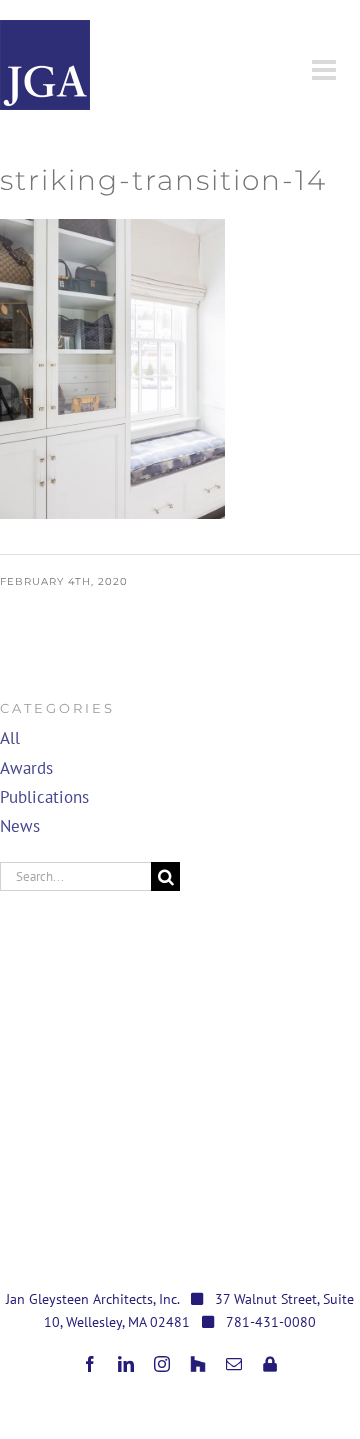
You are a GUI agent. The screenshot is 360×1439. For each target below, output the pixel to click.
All (10, 738)
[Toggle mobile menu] (326, 70)
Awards (26, 768)
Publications (44, 797)
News (20, 826)
